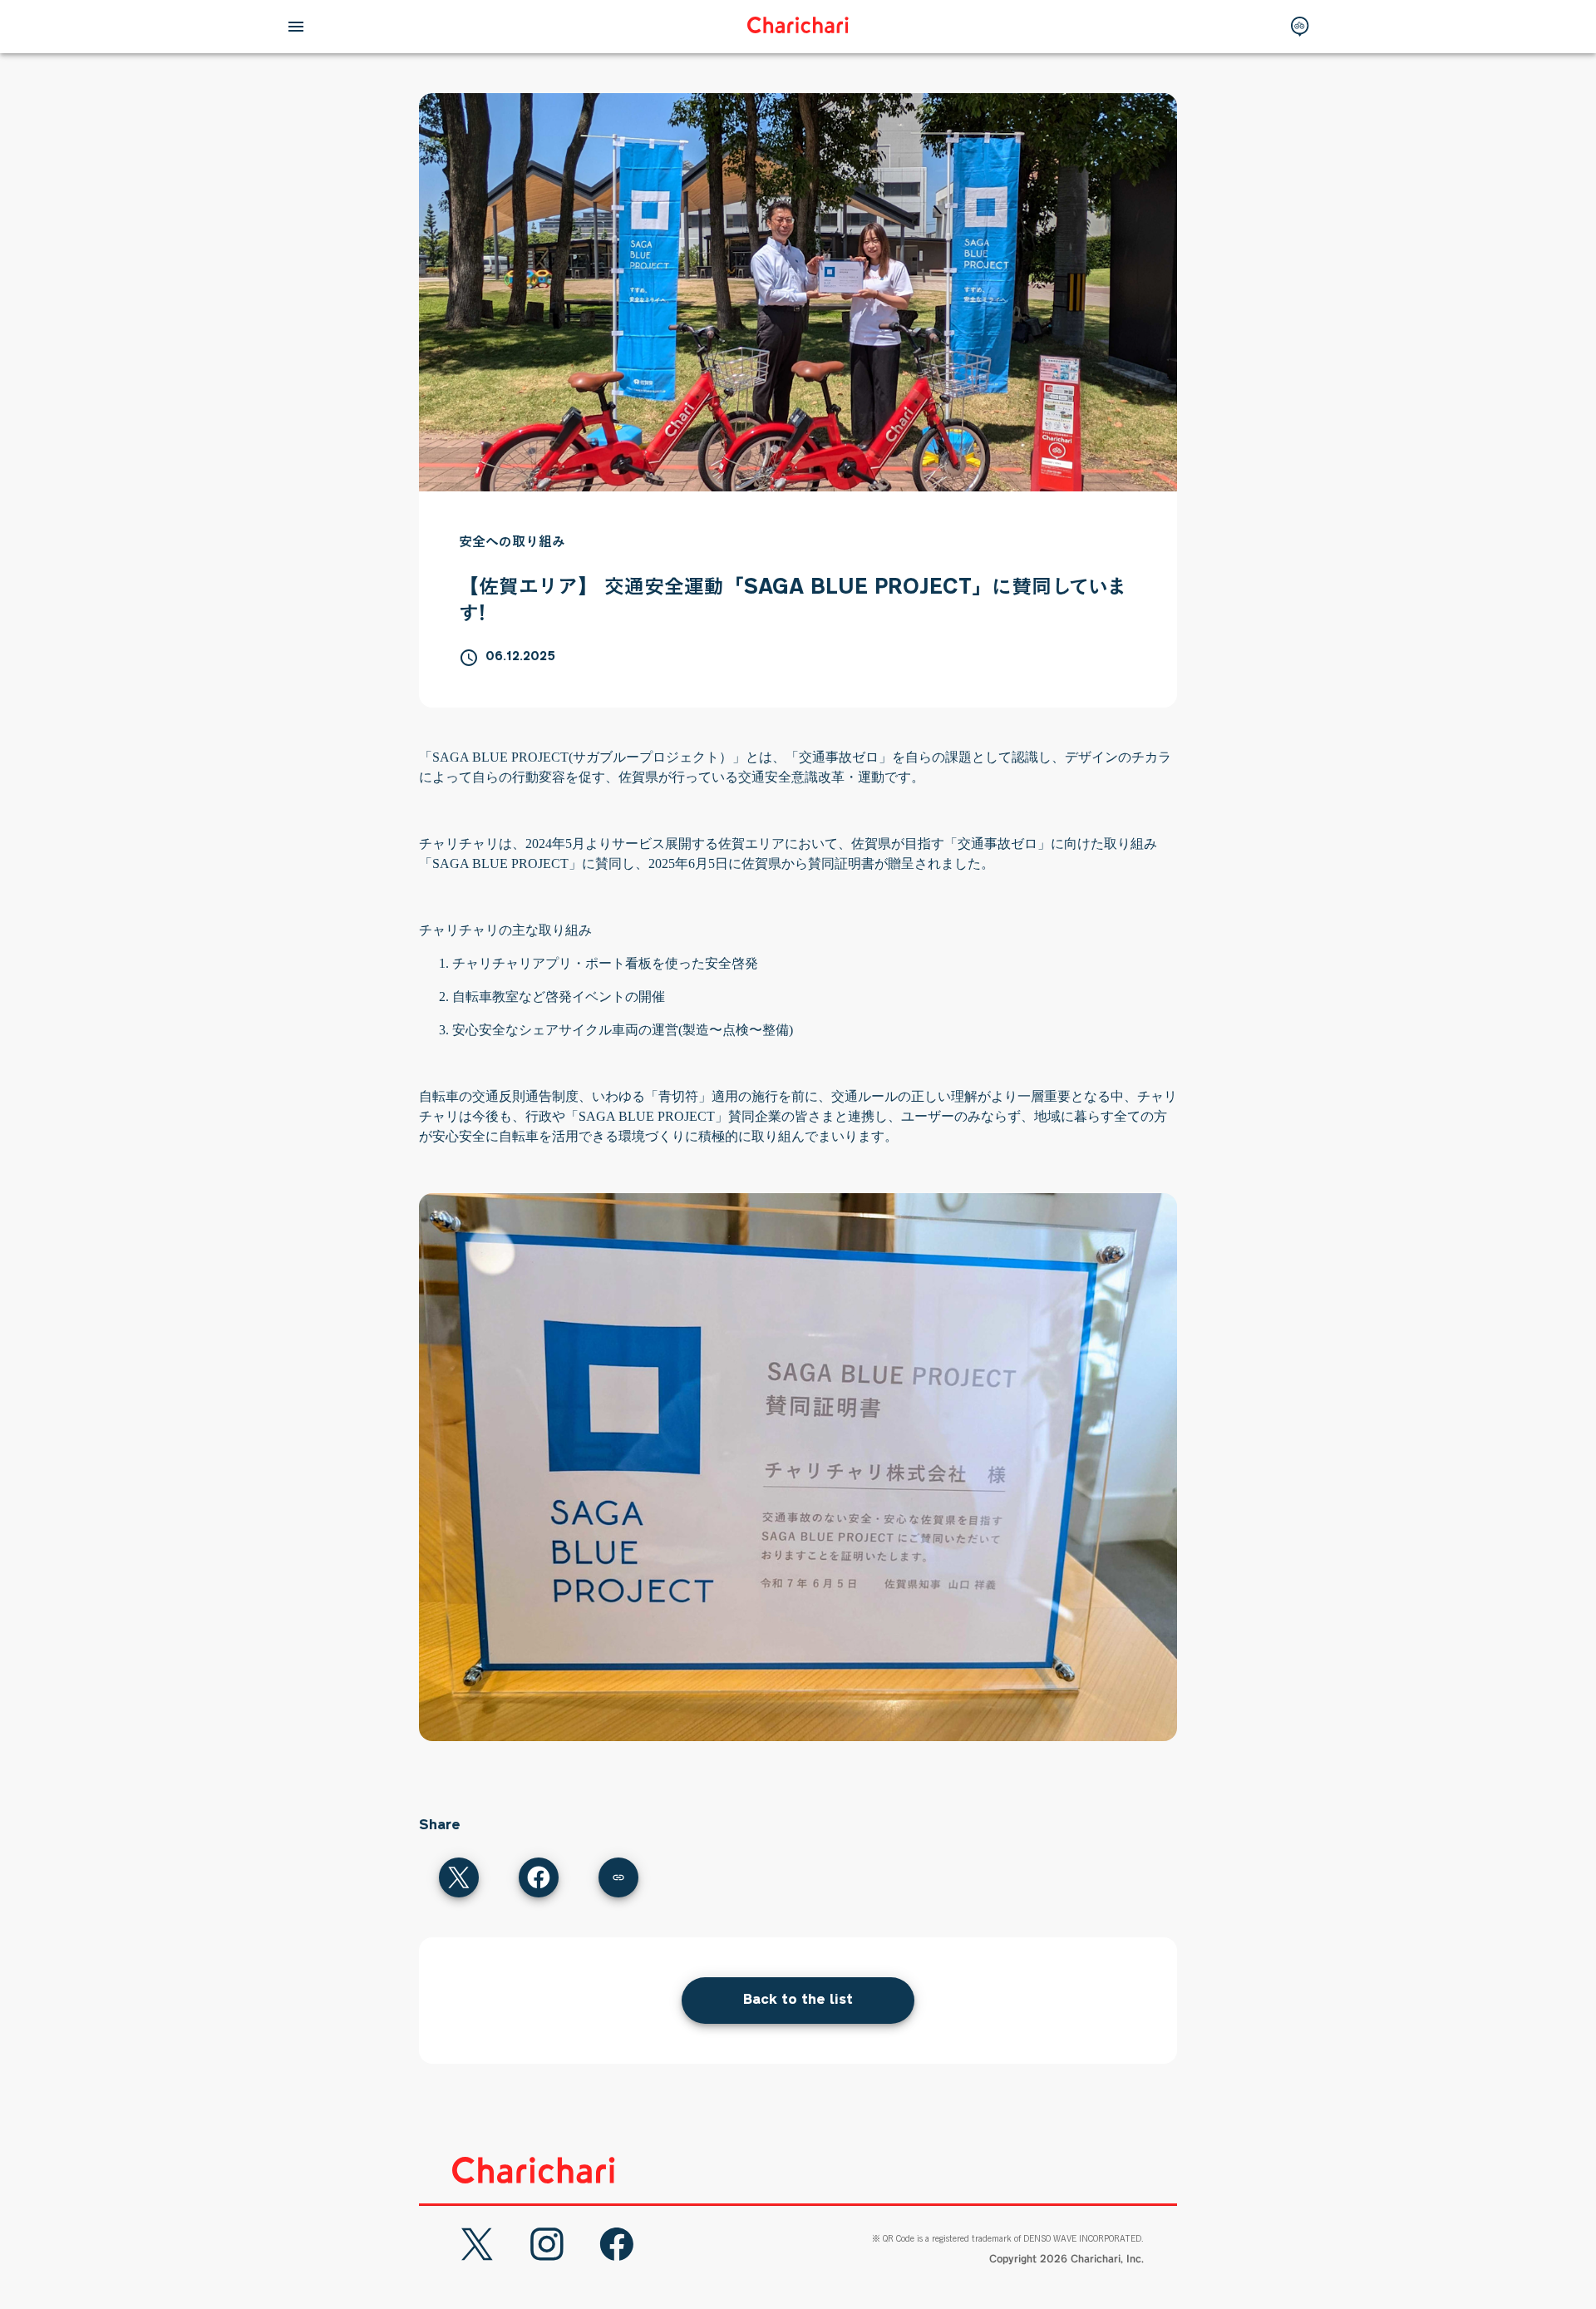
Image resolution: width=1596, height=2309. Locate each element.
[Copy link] (618, 1877)
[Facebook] (617, 2244)
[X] (477, 2244)
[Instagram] (547, 2244)
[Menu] (296, 27)
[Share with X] (459, 1877)
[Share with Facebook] (539, 1877)
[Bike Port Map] (1300, 27)
